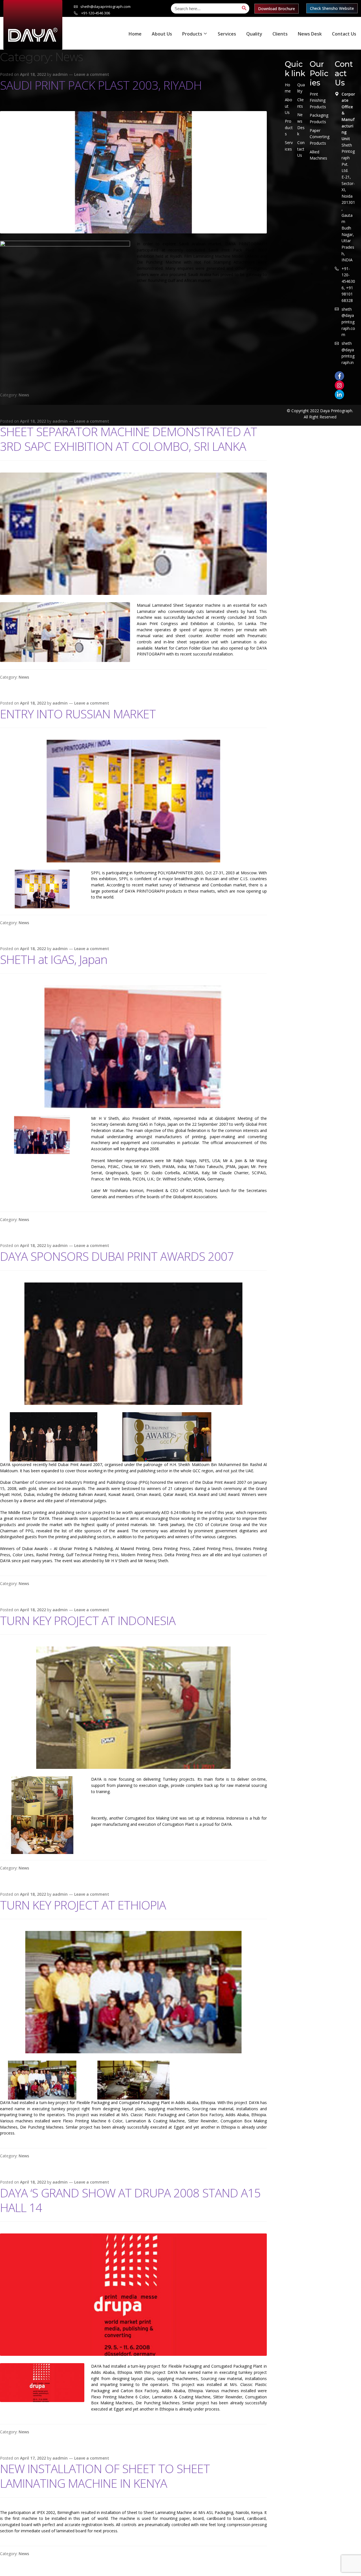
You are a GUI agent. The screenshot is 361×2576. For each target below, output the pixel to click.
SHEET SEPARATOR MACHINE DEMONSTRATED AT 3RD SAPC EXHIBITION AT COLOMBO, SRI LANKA (128, 439)
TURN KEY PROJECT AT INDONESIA (88, 1620)
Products (192, 34)
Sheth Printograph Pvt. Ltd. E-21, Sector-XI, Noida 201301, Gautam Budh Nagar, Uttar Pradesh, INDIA (348, 203)
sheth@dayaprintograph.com (105, 6)
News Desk (310, 34)
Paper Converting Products (320, 137)
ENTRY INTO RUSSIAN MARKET (78, 714)
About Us (162, 34)
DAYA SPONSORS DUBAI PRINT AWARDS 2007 (117, 1256)
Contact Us (344, 34)
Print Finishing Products (318, 100)
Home (135, 34)
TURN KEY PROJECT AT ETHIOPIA (83, 1905)
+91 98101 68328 (347, 294)
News (24, 395)
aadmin (60, 74)
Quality (254, 34)
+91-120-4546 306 (95, 13)
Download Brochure (277, 9)
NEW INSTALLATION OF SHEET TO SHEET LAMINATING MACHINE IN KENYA (105, 2476)
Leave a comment (92, 74)
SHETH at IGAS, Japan (54, 959)
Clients (280, 34)
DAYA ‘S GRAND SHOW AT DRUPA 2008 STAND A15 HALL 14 (130, 2200)
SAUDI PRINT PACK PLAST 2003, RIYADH (101, 85)
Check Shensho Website (332, 8)
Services (227, 34)
